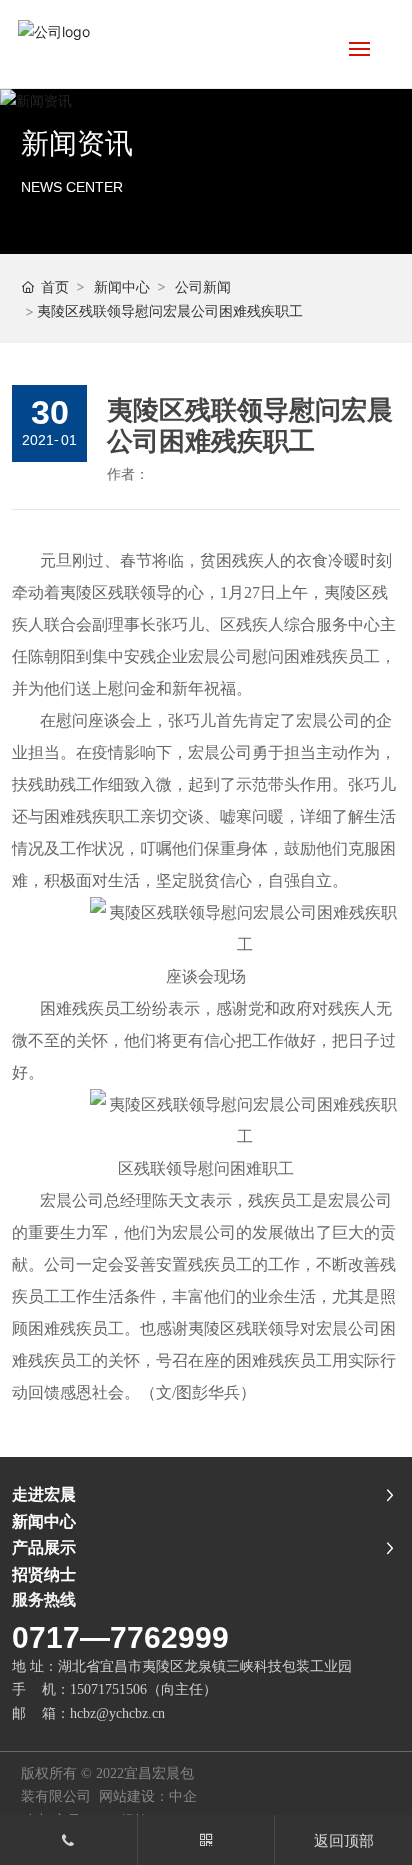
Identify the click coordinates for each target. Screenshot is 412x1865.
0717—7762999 (120, 1637)
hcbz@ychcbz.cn (119, 1713)
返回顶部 (344, 1840)
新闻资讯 (77, 143)
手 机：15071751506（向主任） (114, 1689)
